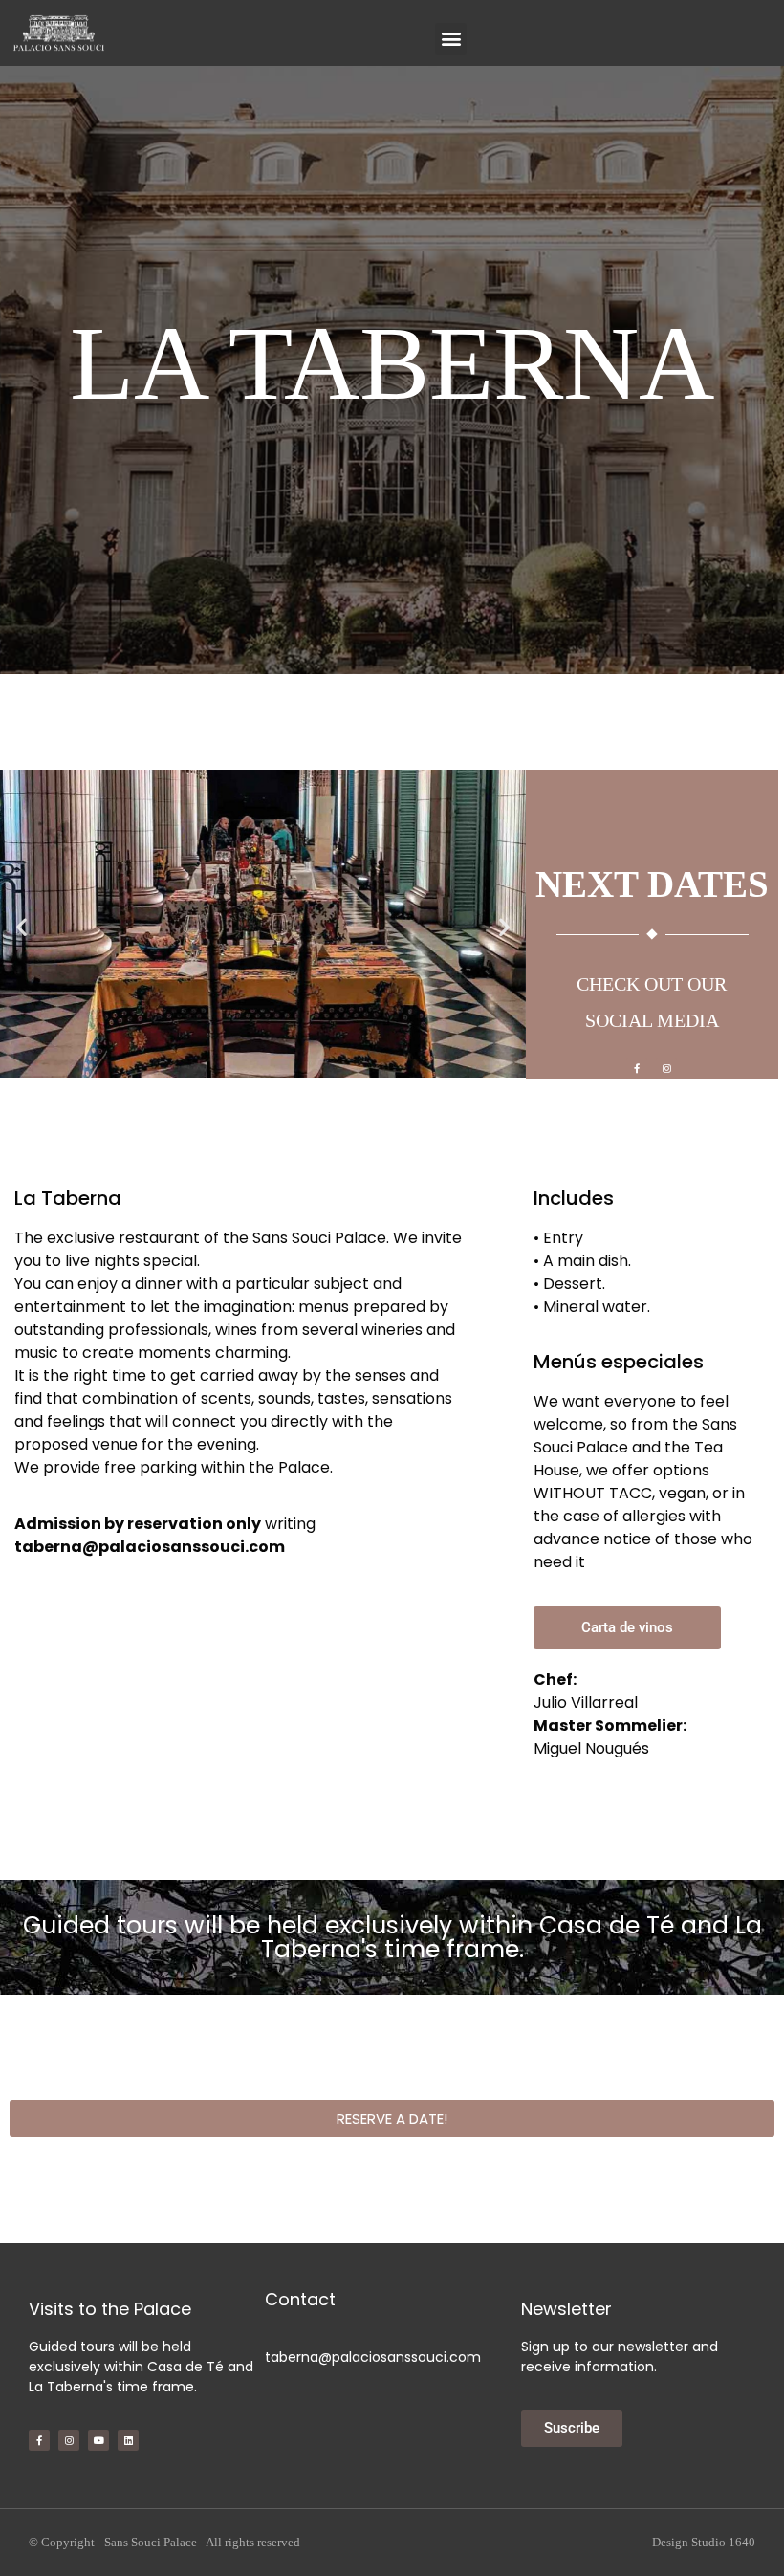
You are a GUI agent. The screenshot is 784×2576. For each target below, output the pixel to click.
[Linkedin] (128, 2440)
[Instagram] (666, 1068)
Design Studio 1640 (704, 2542)
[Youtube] (98, 2440)
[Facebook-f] (637, 1068)
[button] (451, 39)
